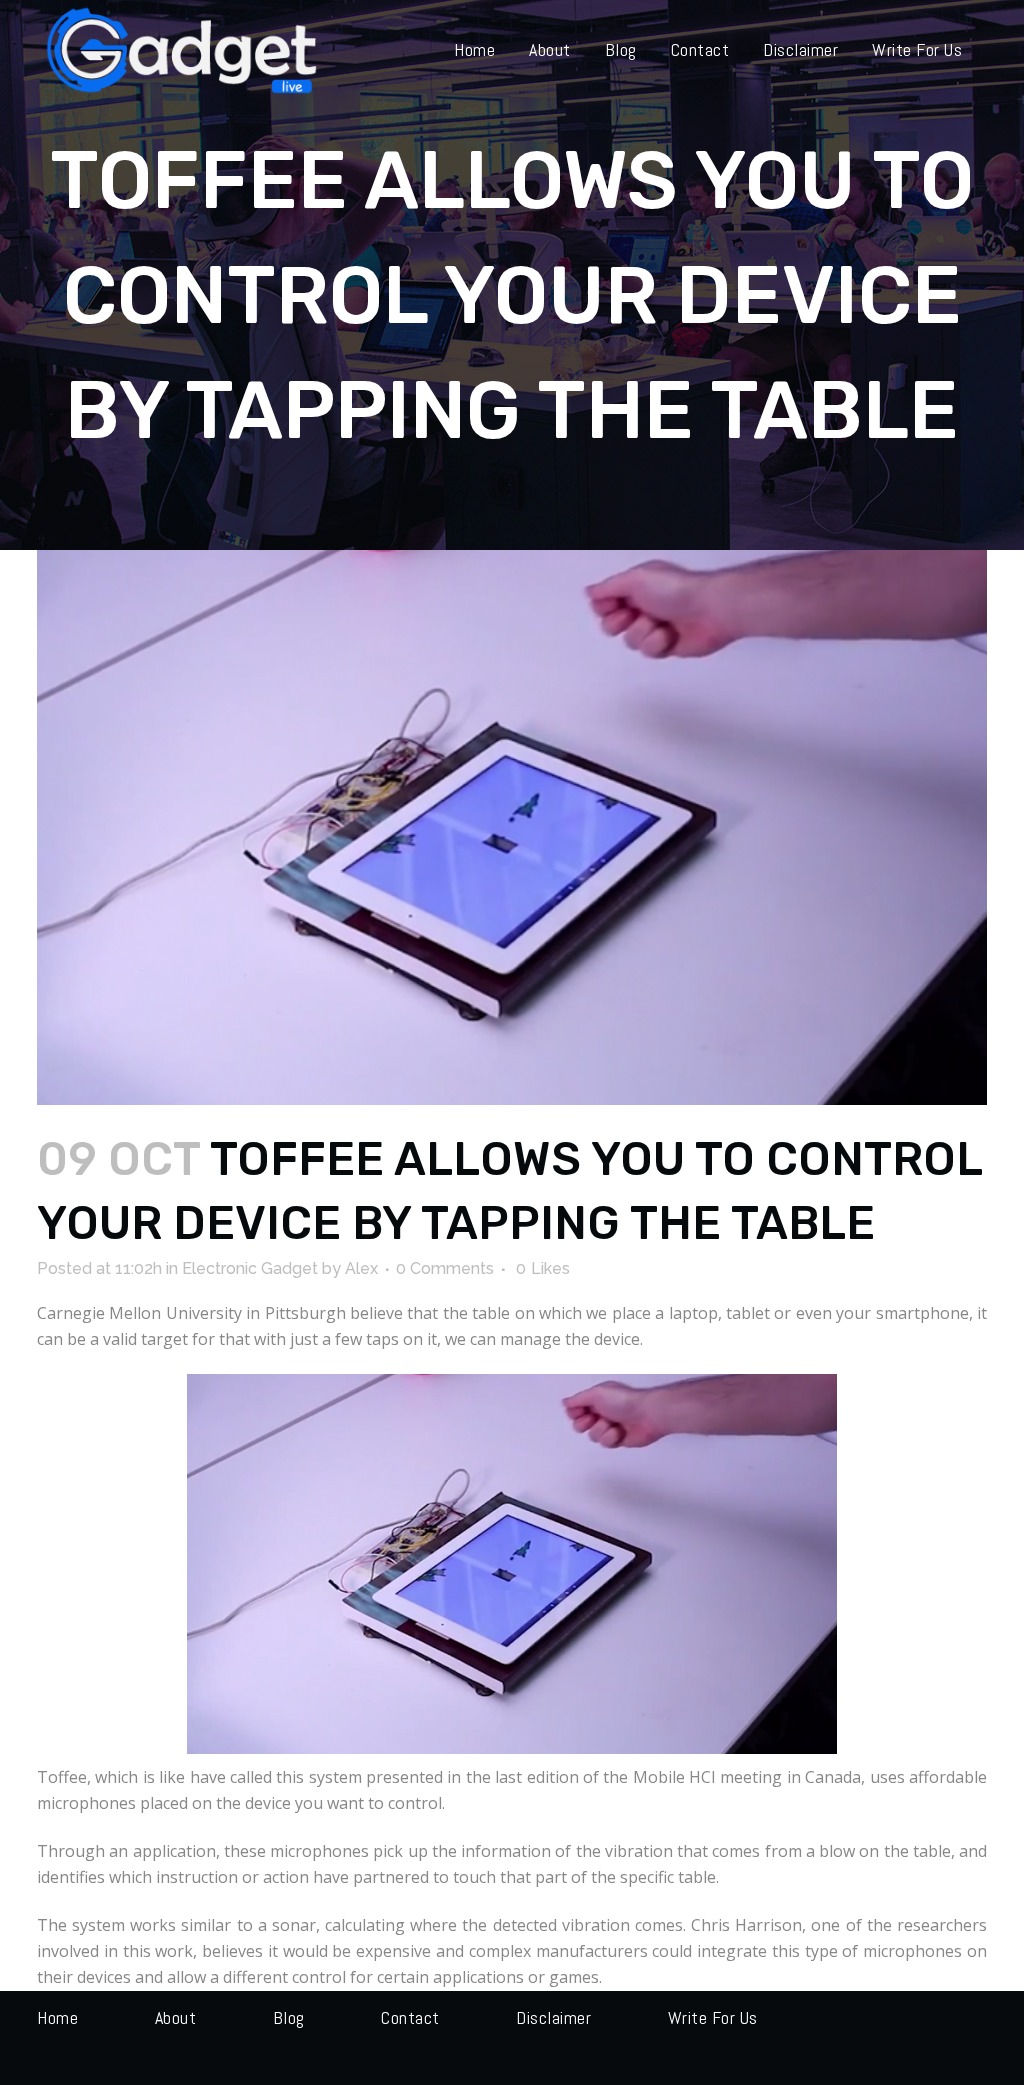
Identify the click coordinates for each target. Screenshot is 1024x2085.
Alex (361, 1268)
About (176, 2017)
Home (57, 2017)
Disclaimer (553, 2017)
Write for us (713, 2017)
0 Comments (445, 1268)
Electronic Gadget (250, 1268)
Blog (289, 2017)
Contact (410, 2017)
